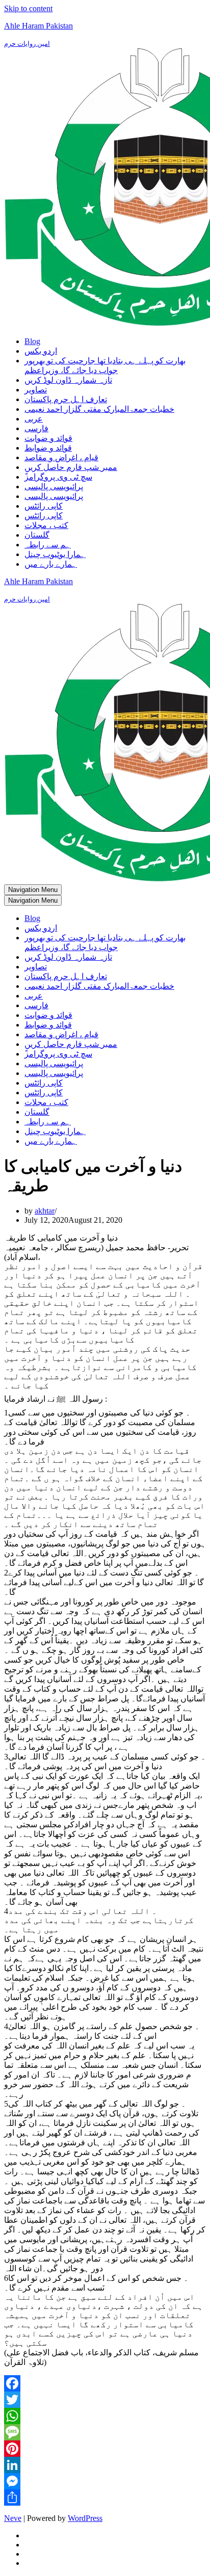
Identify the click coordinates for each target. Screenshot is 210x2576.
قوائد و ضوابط (48, 448)
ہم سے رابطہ (48, 545)
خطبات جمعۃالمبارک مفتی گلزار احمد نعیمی (99, 409)
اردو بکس (41, 351)
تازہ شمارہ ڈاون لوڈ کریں (68, 380)
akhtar (45, 1211)
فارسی (36, 428)
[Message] (105, 2432)
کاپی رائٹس (44, 506)
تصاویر (36, 390)
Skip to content (28, 8)
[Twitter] (105, 2400)
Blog (32, 341)
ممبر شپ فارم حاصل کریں (71, 467)
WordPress (85, 2518)
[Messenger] (105, 2481)
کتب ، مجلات (46, 525)
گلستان (37, 535)
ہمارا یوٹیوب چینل (55, 554)
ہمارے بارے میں (51, 564)
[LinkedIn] (105, 2465)
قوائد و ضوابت (48, 438)
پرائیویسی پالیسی (54, 487)
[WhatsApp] (105, 2416)
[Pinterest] (105, 2449)
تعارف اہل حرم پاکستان (66, 399)
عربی (34, 419)
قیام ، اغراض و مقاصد (61, 457)
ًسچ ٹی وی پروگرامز (58, 477)
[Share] (105, 2498)
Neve (13, 2518)
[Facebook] (105, 2383)
